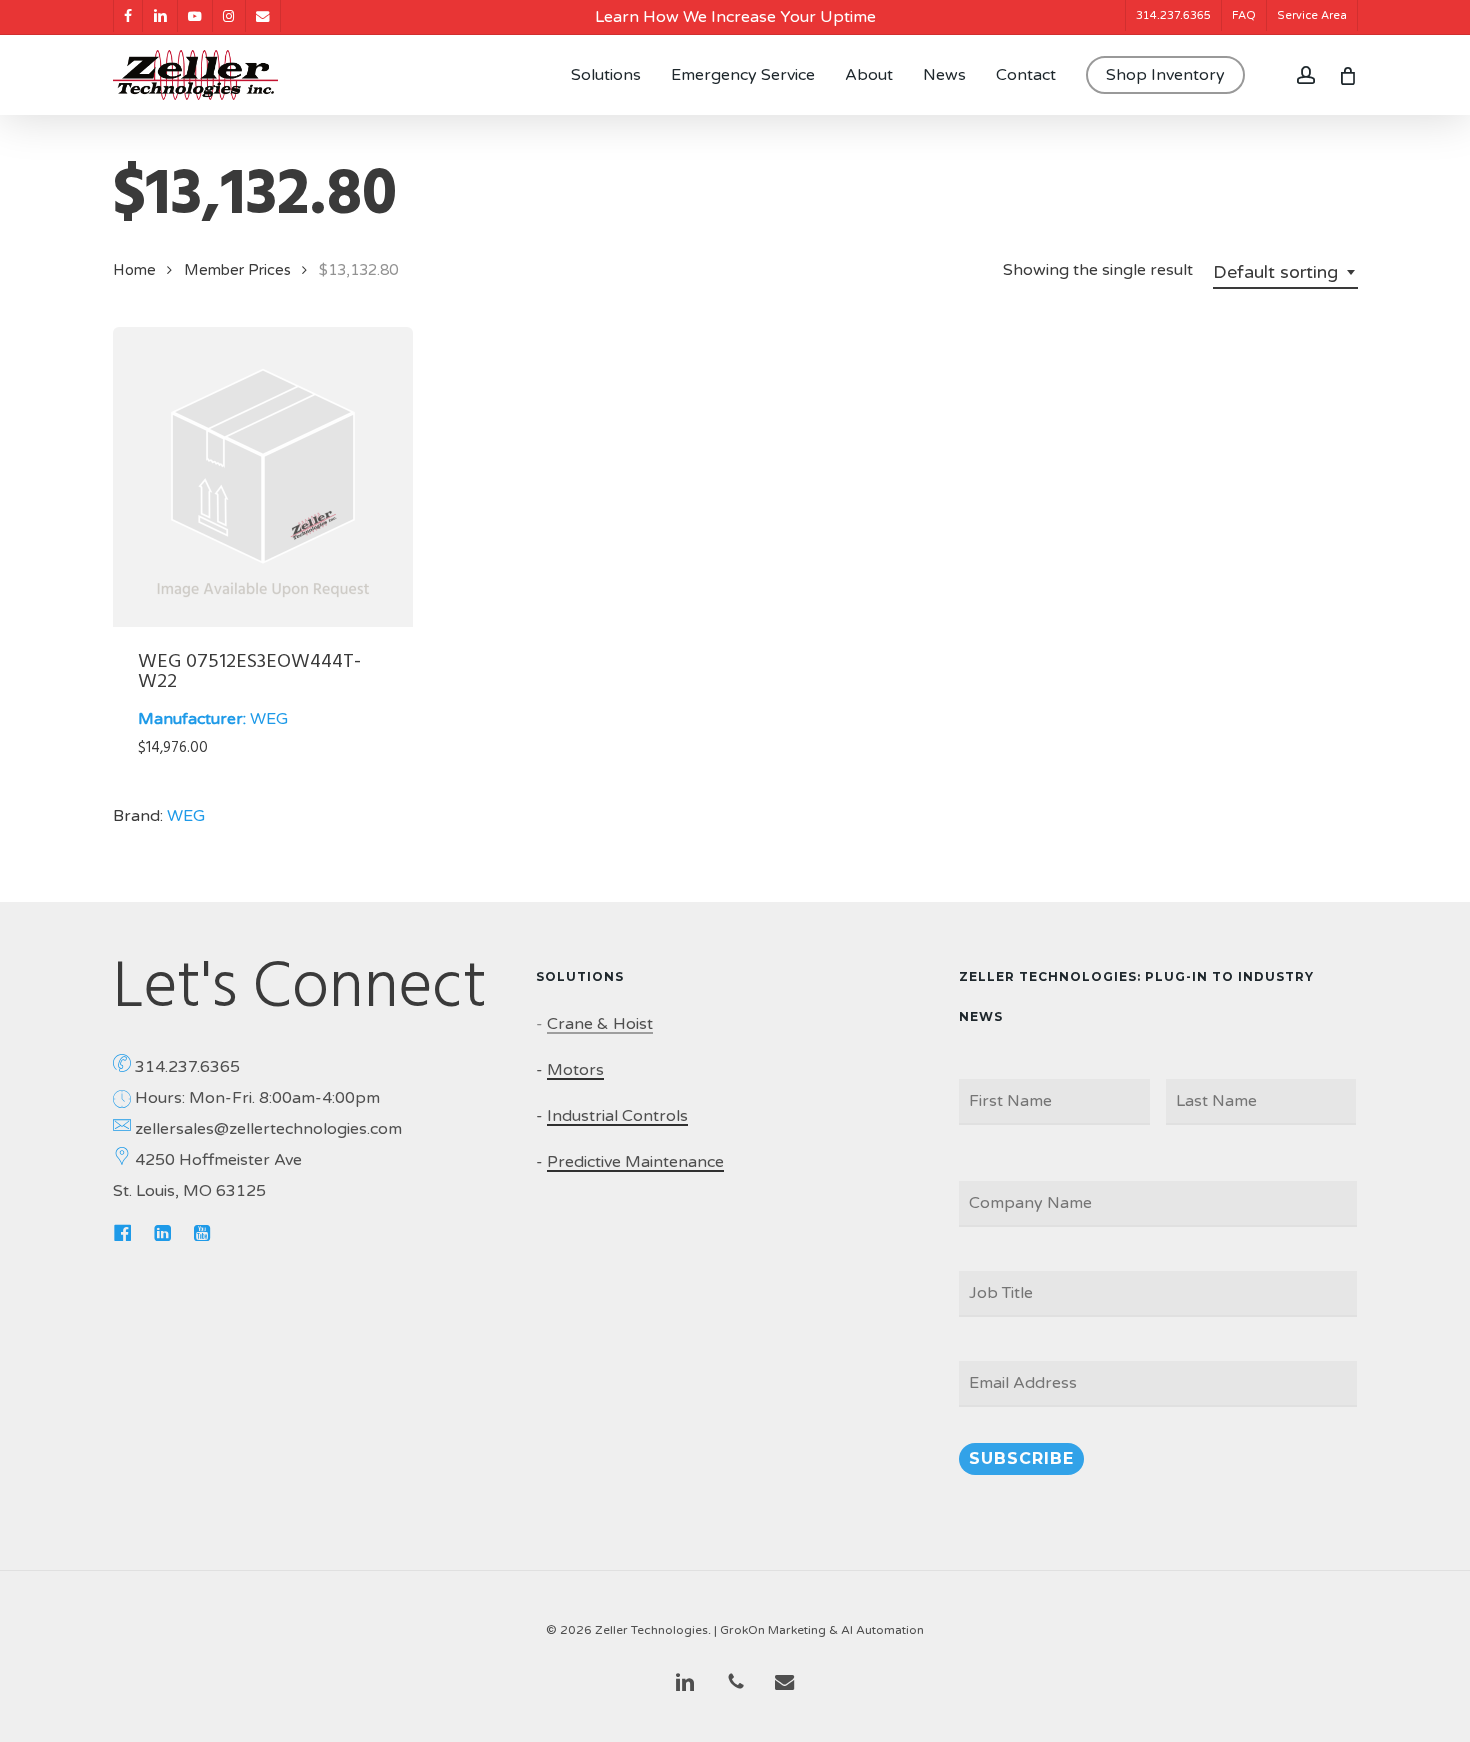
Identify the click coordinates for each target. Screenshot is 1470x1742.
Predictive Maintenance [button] (635, 1162)
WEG (269, 719)
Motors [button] (575, 1070)
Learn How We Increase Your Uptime (735, 17)
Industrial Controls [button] (617, 1116)
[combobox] (1285, 272)
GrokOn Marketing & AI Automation (822, 1630)
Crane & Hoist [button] (600, 1024)
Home (134, 270)
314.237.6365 (187, 1067)
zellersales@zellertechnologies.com (268, 1129)
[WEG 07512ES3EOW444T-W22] (263, 477)
